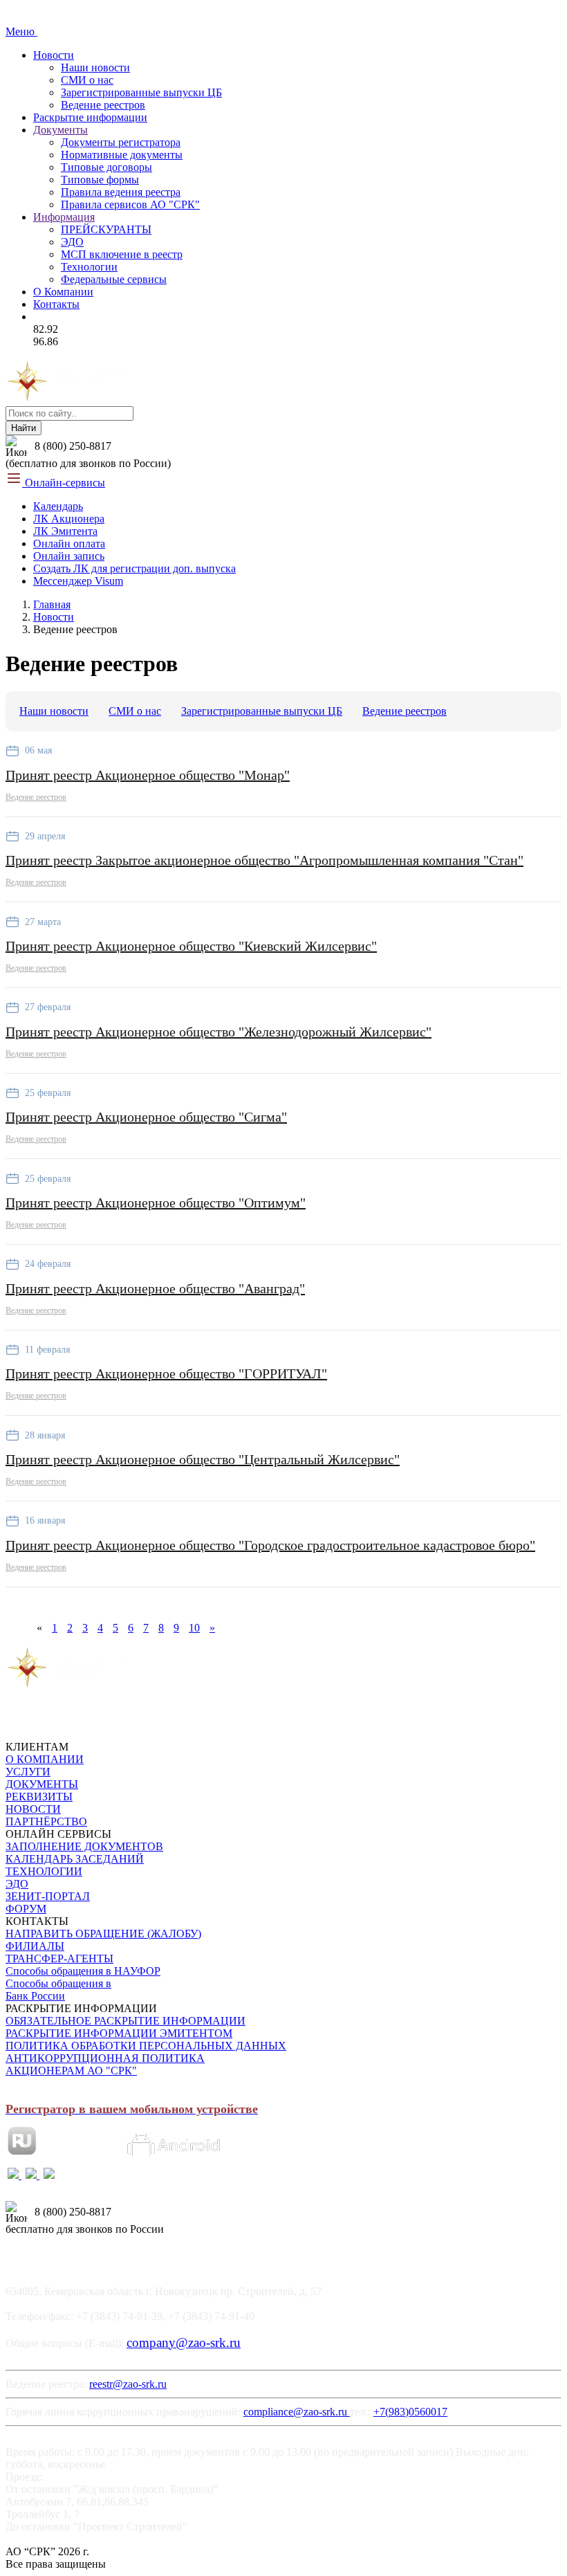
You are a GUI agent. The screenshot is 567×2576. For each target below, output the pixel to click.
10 (194, 1628)
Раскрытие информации (90, 117)
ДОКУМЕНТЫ (42, 1784)
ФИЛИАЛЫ (35, 1946)
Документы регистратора (121, 142)
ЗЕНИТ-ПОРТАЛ (48, 1896)
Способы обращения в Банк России (58, 1990)
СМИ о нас (87, 80)
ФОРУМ (26, 1909)
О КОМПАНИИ (45, 1759)
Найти (24, 428)
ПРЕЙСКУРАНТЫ (106, 229)
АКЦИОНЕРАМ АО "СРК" (71, 2071)
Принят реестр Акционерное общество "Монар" (148, 775)
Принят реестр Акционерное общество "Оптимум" (156, 1203)
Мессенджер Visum (78, 581)
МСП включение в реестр (122, 254)
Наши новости (95, 67)
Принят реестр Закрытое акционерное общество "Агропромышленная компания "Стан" (264, 860)
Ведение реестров (103, 105)
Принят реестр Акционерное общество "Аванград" (155, 1288)
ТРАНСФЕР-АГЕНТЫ (59, 1958)
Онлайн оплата (69, 543)
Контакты (56, 304)
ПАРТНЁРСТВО (46, 1821)
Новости (54, 55)
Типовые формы (100, 180)
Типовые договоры (106, 167)
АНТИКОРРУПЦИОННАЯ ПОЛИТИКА (105, 2058)
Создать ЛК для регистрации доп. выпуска (134, 568)
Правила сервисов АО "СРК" (130, 204)
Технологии (89, 267)
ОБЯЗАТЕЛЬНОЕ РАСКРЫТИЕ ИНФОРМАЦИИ (126, 2021)
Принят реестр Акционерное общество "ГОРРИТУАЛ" (166, 1373)
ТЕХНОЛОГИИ (44, 1871)
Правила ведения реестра (121, 192)
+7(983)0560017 (410, 2412)
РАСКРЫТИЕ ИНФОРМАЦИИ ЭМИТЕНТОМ (119, 2033)
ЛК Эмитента (65, 531)
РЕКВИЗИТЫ (39, 1797)
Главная (52, 604)
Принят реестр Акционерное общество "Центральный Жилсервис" (203, 1459)
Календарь (58, 506)
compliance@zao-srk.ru (297, 2412)
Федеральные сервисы (114, 279)
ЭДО (72, 242)
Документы (61, 130)
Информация (64, 217)
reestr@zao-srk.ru (128, 2384)
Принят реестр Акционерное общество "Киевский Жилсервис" (191, 946)
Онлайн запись (69, 556)
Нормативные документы (122, 155)
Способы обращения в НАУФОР (83, 1971)
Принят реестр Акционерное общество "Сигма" (146, 1117)
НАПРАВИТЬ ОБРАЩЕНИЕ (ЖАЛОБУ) (103, 1934)
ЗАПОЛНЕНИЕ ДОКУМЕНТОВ (84, 1846)
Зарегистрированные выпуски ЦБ (141, 92)
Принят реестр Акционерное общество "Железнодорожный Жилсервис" (219, 1032)
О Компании (63, 292)
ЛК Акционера (69, 519)
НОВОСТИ (33, 1809)
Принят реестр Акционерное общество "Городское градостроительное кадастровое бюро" (270, 1545)
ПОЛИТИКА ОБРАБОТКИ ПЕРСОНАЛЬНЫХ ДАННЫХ (146, 2046)
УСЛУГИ (28, 1772)
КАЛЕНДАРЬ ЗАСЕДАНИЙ (75, 1859)
